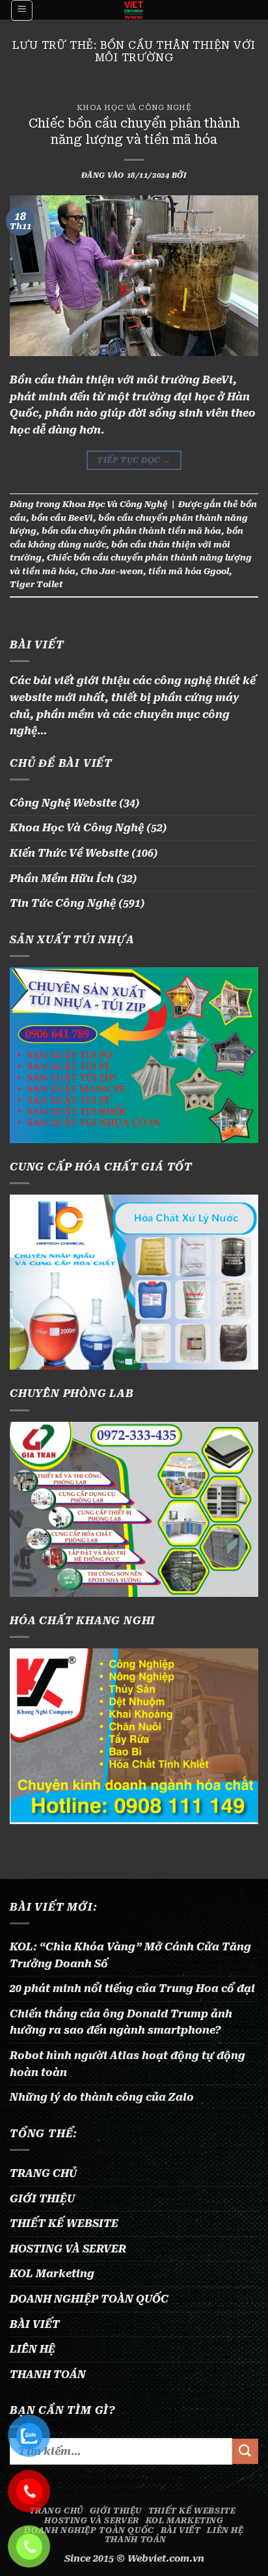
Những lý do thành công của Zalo (102, 2097)
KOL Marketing (52, 2274)
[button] (22, 10)
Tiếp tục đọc (134, 460)
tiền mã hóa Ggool (189, 571)
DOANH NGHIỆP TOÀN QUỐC (89, 2299)
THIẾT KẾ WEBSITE (64, 2223)
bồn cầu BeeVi (62, 518)
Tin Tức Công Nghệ (63, 903)
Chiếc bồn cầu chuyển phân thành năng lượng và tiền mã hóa (134, 132)
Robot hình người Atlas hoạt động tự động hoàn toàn (127, 2064)
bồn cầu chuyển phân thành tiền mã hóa (131, 531)
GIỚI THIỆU (42, 2199)
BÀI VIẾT (35, 2324)
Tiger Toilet (36, 584)
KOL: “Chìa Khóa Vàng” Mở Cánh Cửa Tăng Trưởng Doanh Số (130, 1955)
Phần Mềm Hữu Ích (62, 879)
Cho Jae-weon (112, 571)
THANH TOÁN (48, 2375)
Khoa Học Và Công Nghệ (134, 108)
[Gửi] (245, 2451)
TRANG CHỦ (43, 2173)
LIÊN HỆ (33, 2349)
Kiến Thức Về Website (69, 853)
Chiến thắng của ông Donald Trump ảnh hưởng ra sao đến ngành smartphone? (121, 2022)
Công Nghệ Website (63, 803)
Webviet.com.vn (166, 2559)
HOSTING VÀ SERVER (68, 2249)
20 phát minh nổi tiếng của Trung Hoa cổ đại (132, 1988)
